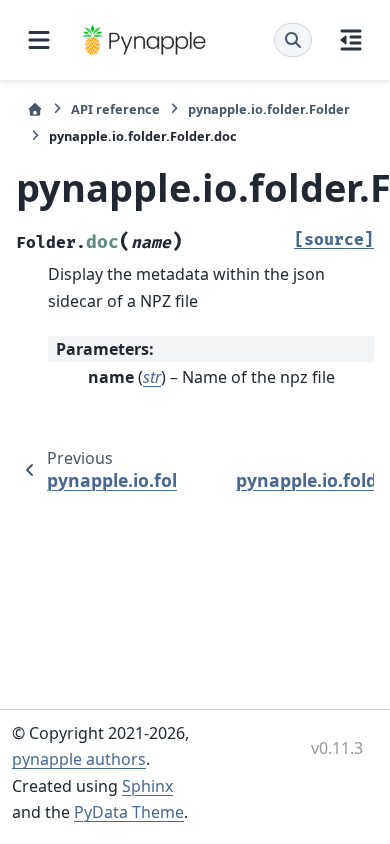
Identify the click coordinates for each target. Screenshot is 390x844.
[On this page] (351, 40)
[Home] (35, 109)
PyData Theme (129, 812)
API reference (115, 109)
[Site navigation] (39, 40)
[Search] (293, 40)
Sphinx (147, 786)
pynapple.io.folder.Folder (269, 109)
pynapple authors (79, 759)
